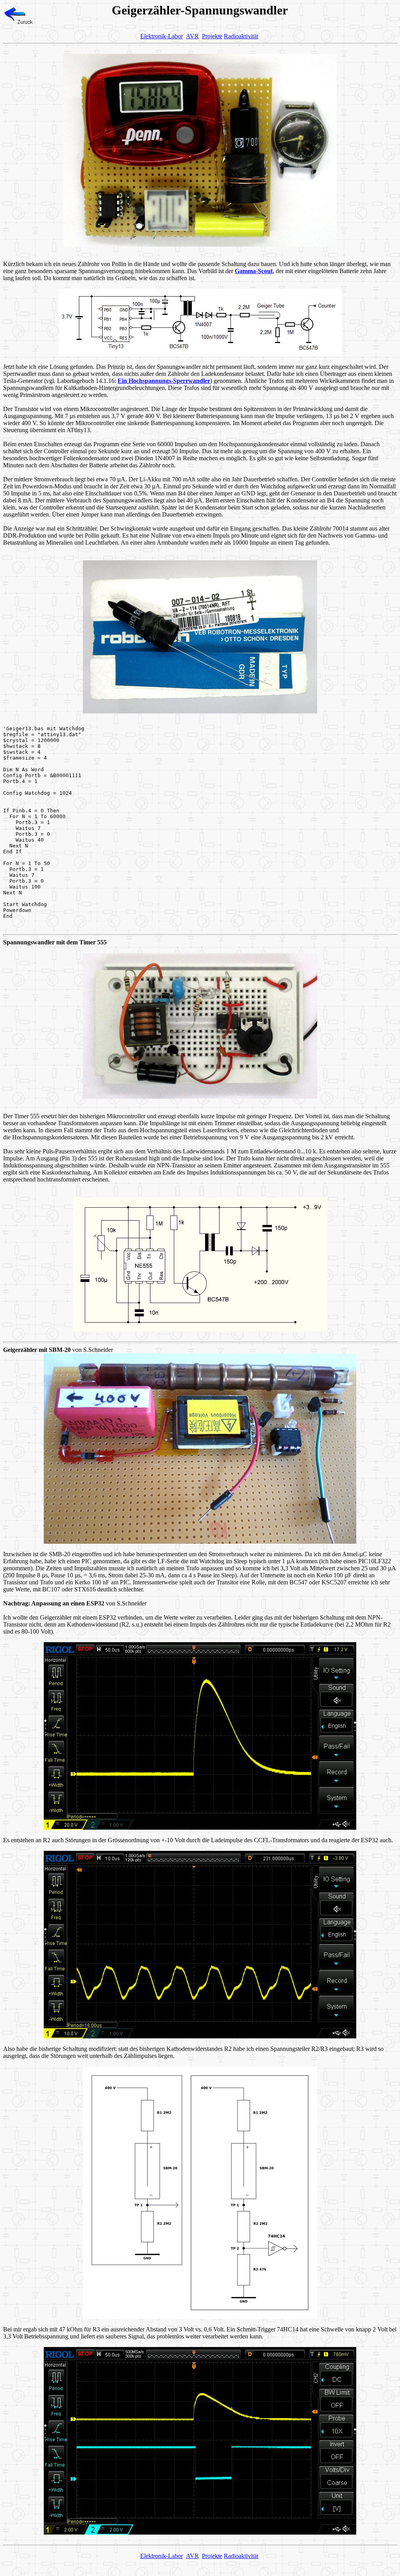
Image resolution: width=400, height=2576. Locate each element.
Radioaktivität (241, 36)
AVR (192, 36)
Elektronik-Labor (162, 36)
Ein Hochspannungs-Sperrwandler (164, 381)
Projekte (212, 36)
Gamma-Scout (254, 271)
